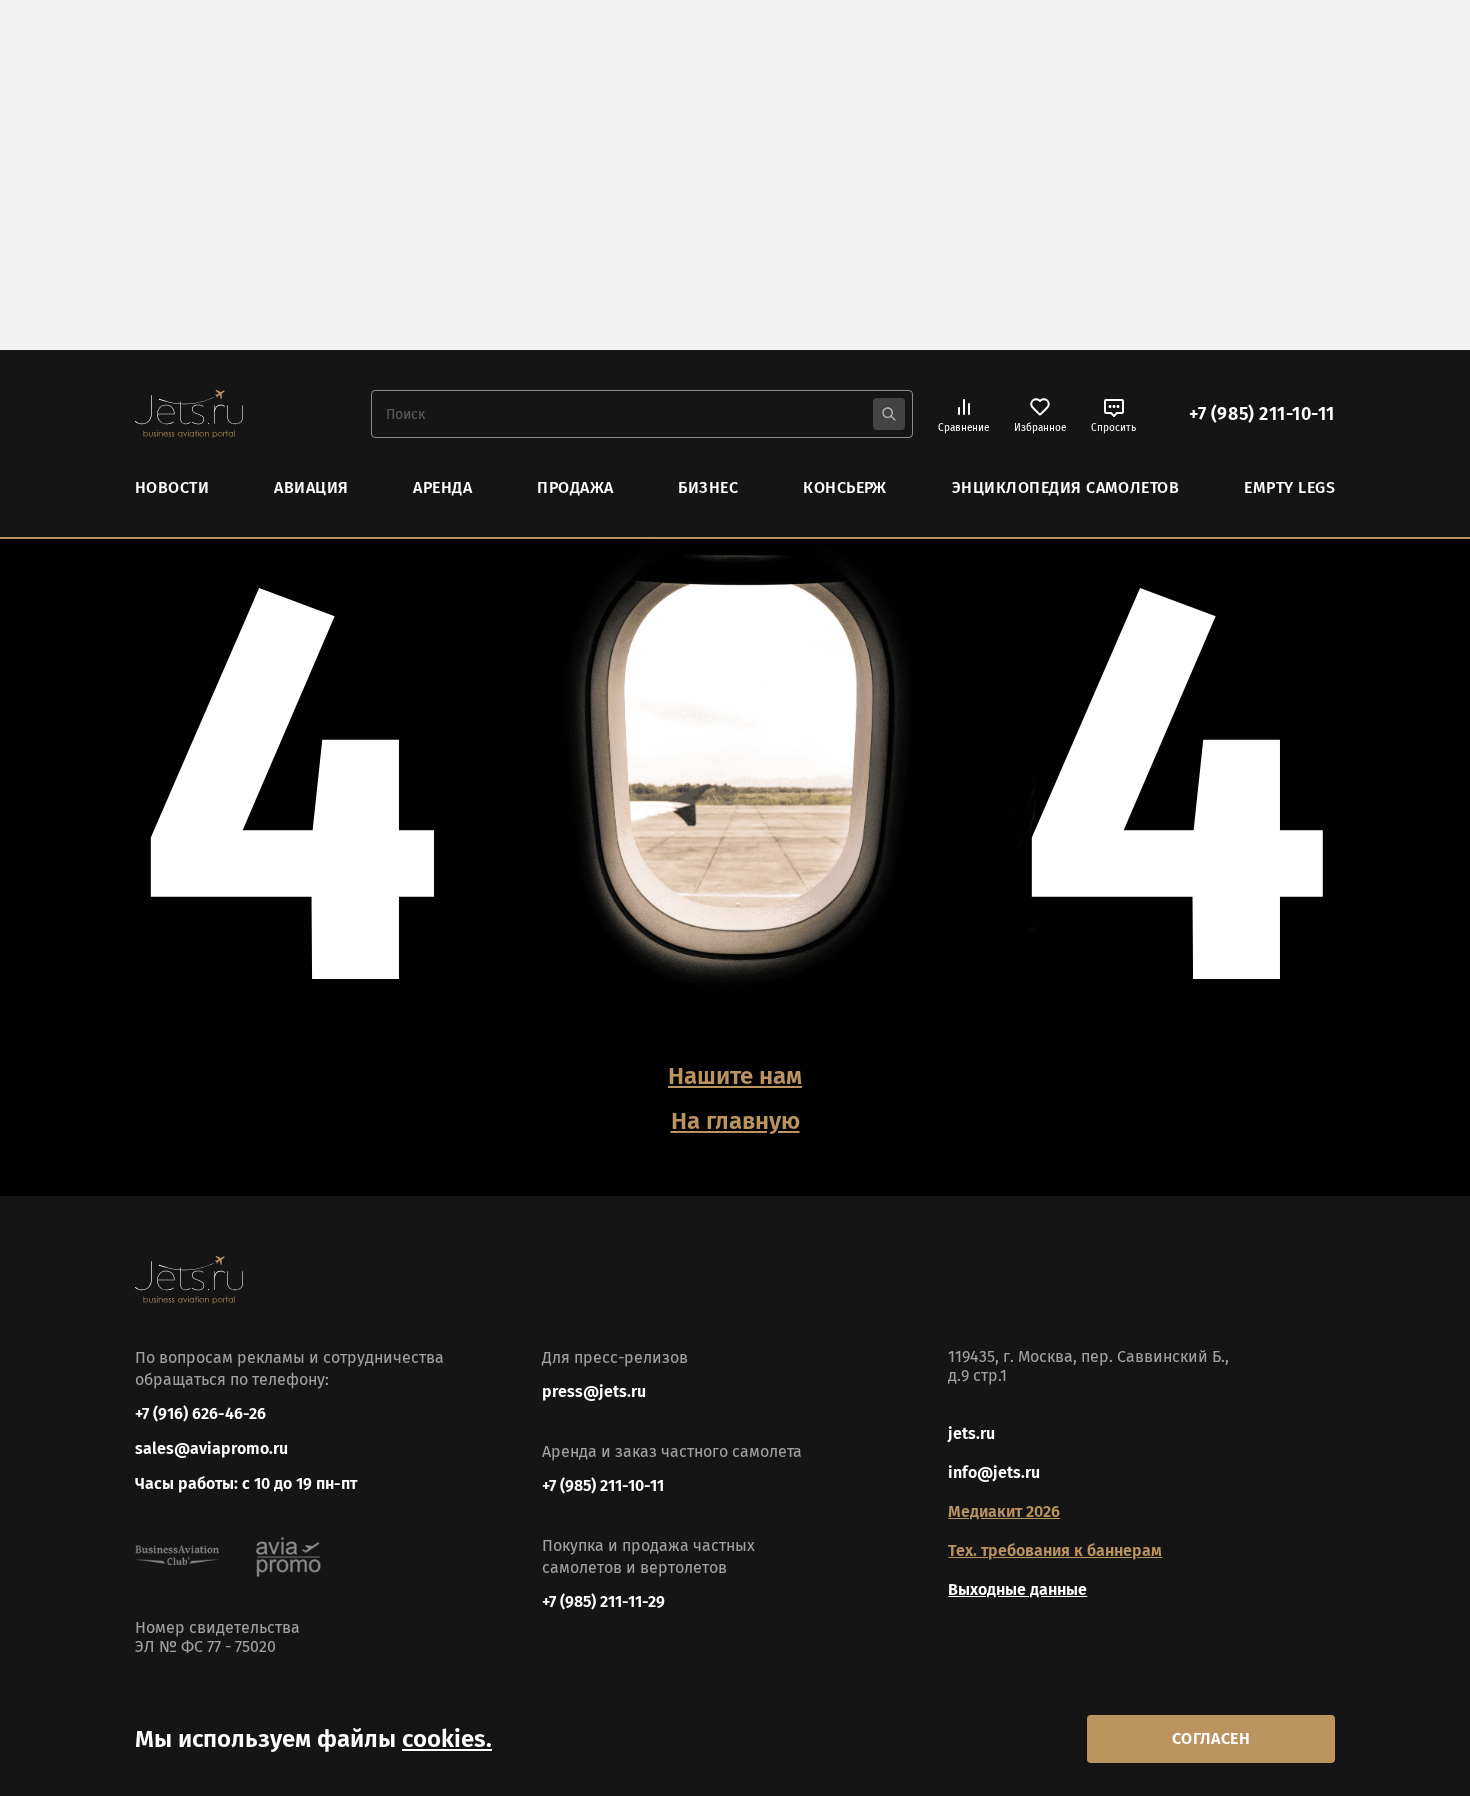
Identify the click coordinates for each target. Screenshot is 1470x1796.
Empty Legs (1289, 487)
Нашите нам (735, 1076)
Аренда (442, 487)
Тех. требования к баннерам (1055, 1550)
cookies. (447, 1739)
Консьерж (845, 487)
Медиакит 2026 (1004, 1511)
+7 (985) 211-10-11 (1262, 414)
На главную (735, 1121)
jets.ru (971, 1433)
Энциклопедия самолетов (1066, 487)
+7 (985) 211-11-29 (603, 1601)
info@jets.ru (994, 1472)
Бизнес (708, 487)
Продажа (575, 487)
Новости (172, 487)
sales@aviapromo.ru (211, 1448)
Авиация (311, 487)
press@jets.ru (594, 1391)
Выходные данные (1017, 1589)
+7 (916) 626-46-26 (200, 1413)
